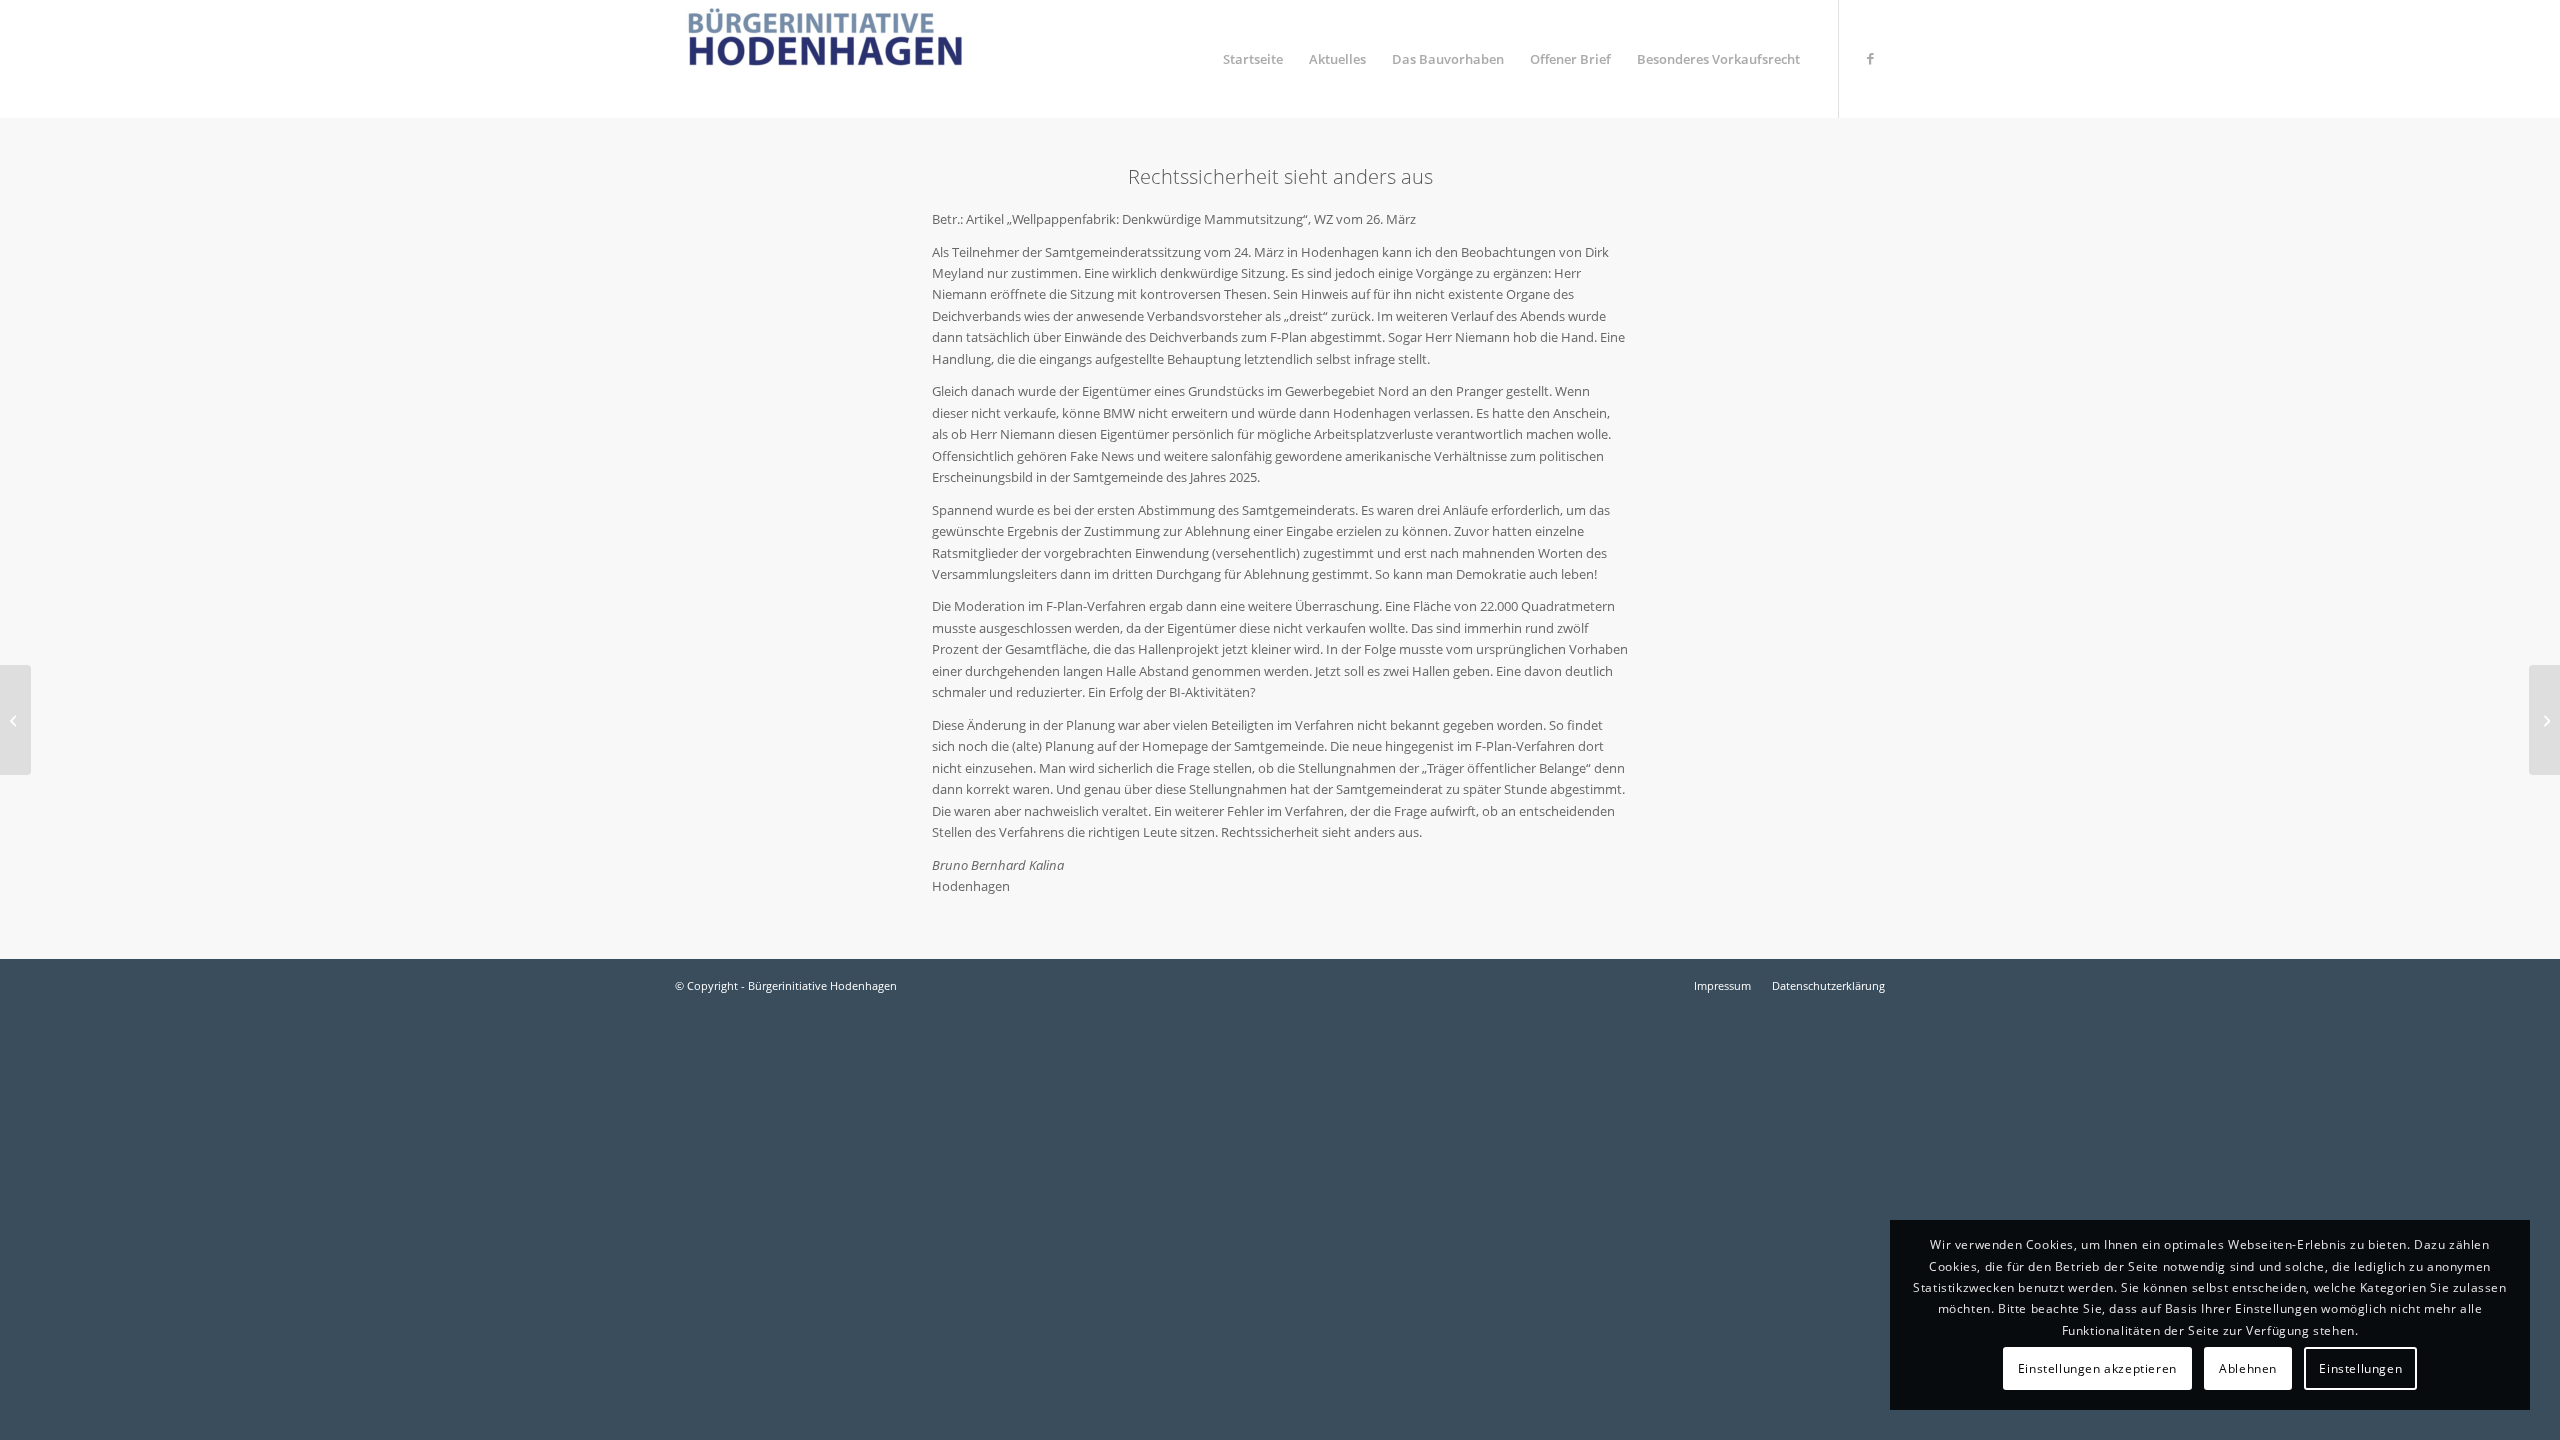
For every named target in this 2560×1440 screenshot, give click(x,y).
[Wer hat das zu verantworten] (15, 720)
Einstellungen (2360, 1368)
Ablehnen (2248, 1368)
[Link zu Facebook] (1870, 58)
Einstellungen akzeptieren (2097, 1368)
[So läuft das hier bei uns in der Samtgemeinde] (2544, 720)
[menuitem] (1253, 59)
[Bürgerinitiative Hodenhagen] (825, 59)
